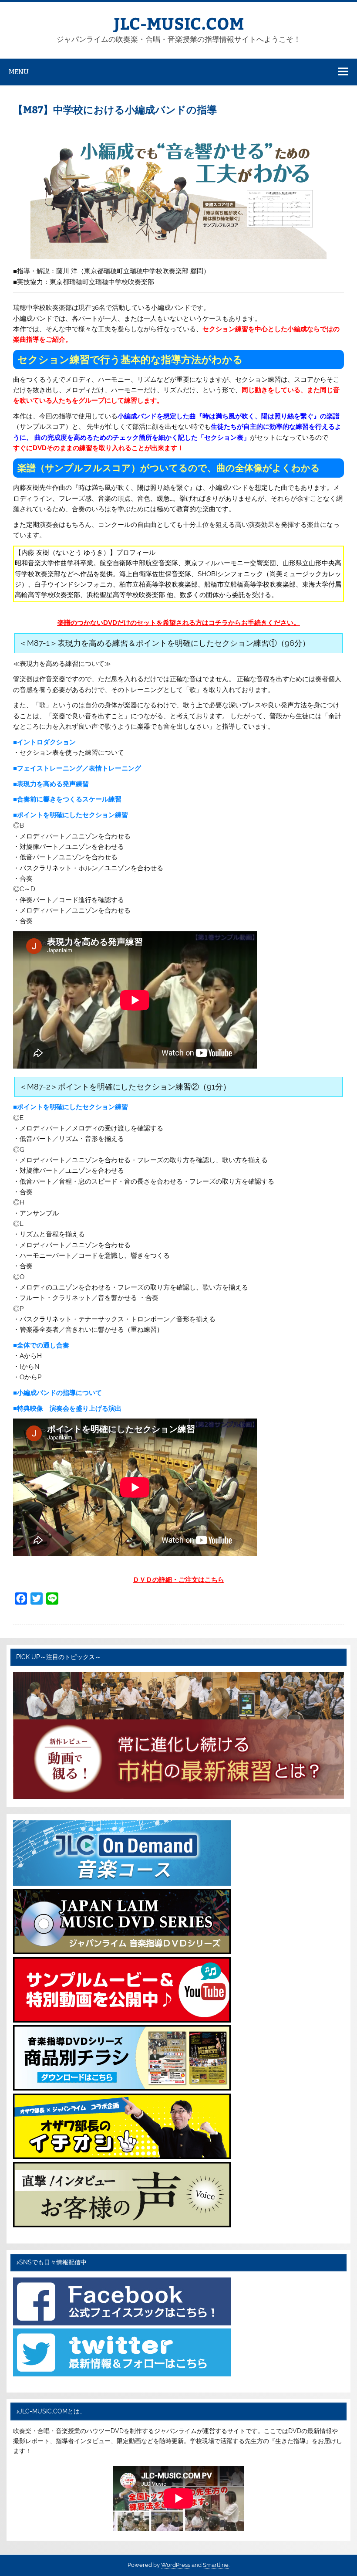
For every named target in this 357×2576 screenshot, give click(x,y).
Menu (19, 72)
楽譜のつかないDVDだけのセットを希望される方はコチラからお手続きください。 (179, 623)
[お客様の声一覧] (122, 2225)
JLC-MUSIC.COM (179, 23)
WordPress (176, 2565)
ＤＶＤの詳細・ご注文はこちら (178, 1580)
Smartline (216, 2565)
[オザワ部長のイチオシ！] (122, 2157)
